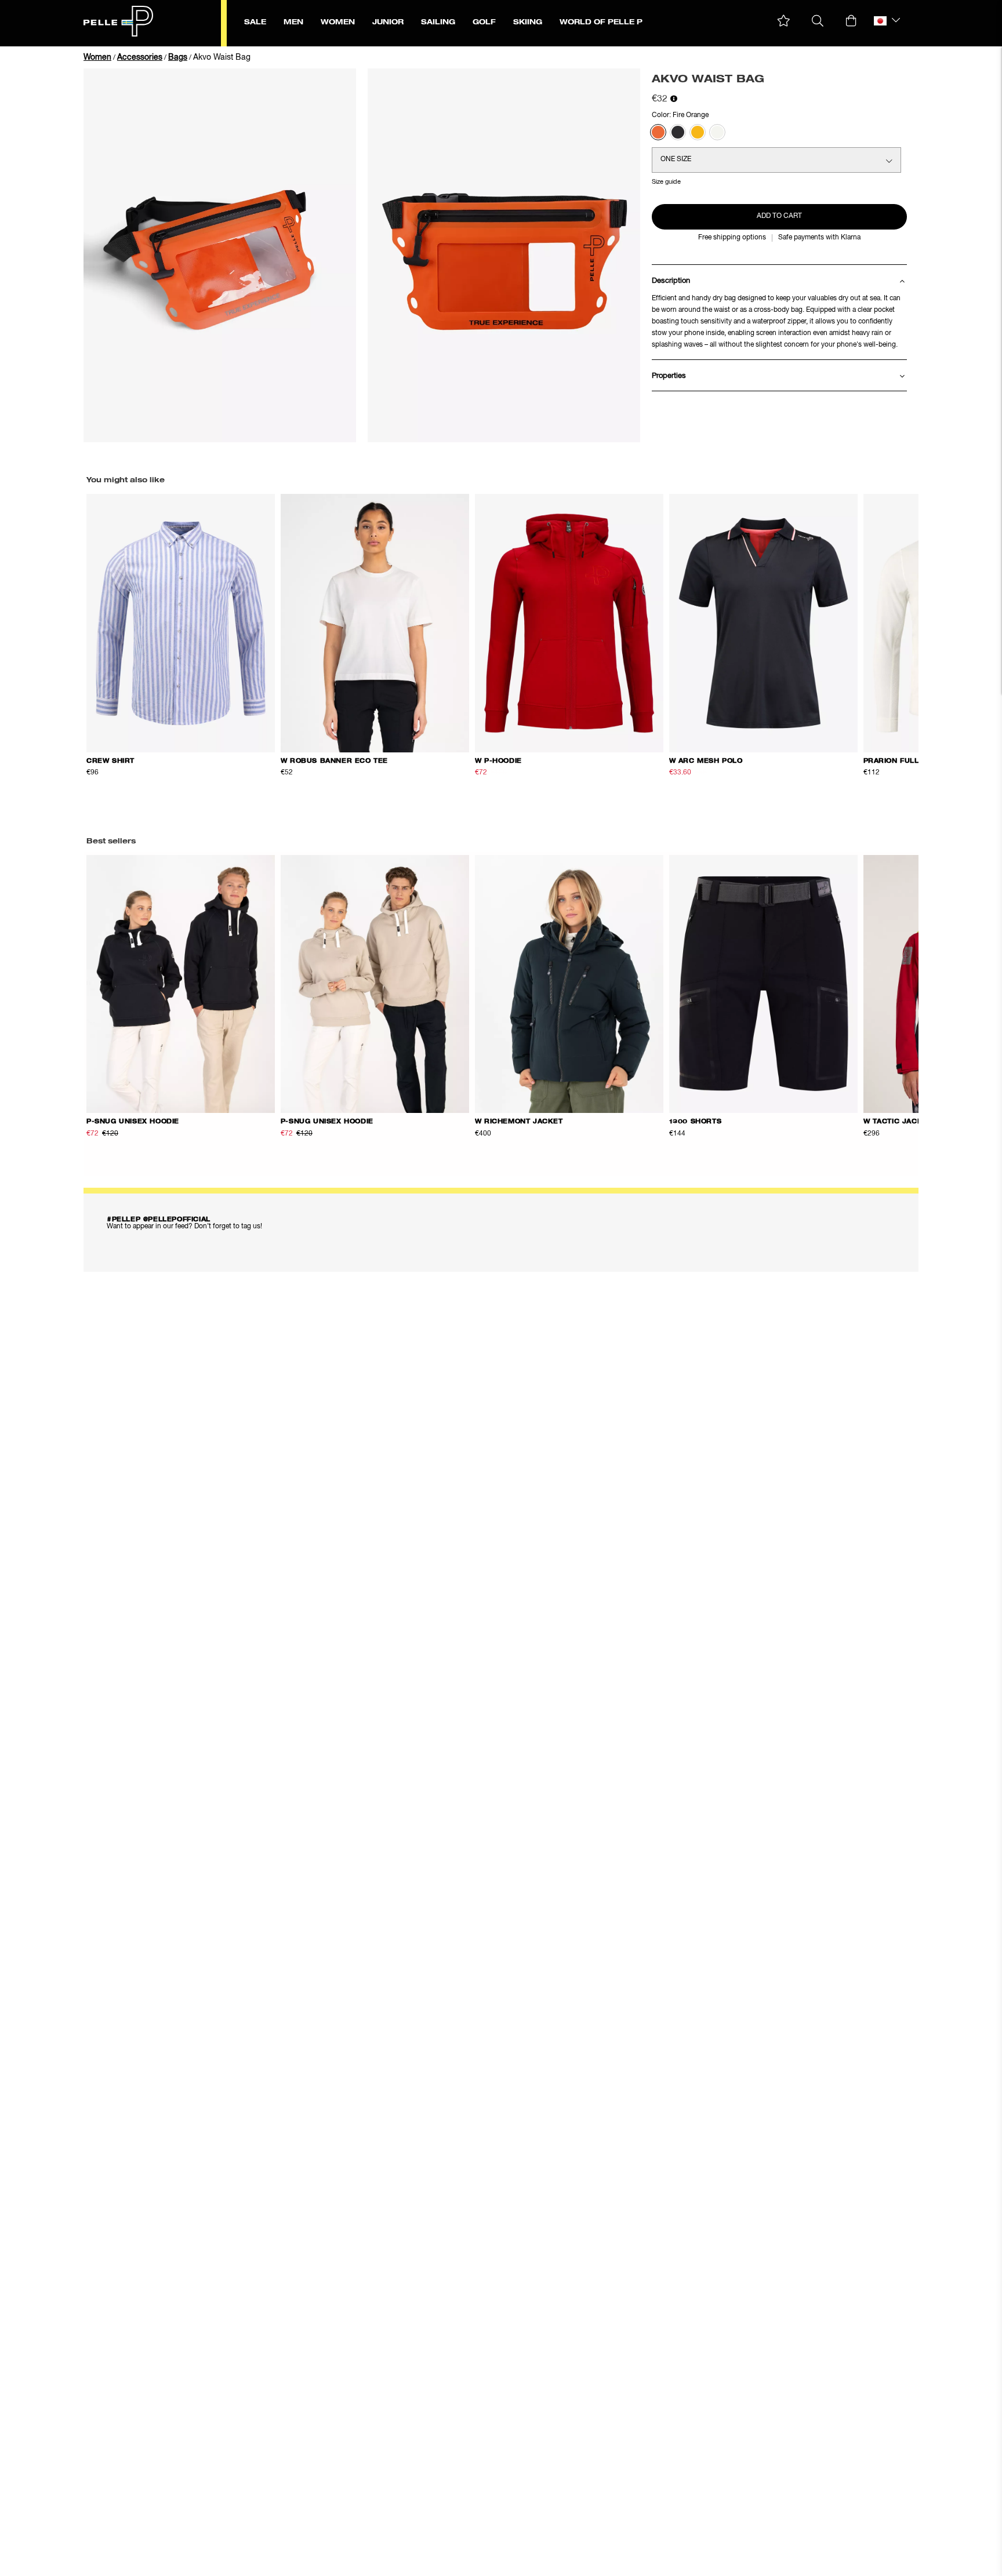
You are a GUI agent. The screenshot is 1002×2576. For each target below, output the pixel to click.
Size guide (666, 182)
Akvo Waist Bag (222, 57)
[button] (784, 21)
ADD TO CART (779, 216)
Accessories (140, 57)
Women (97, 57)
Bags (178, 57)
